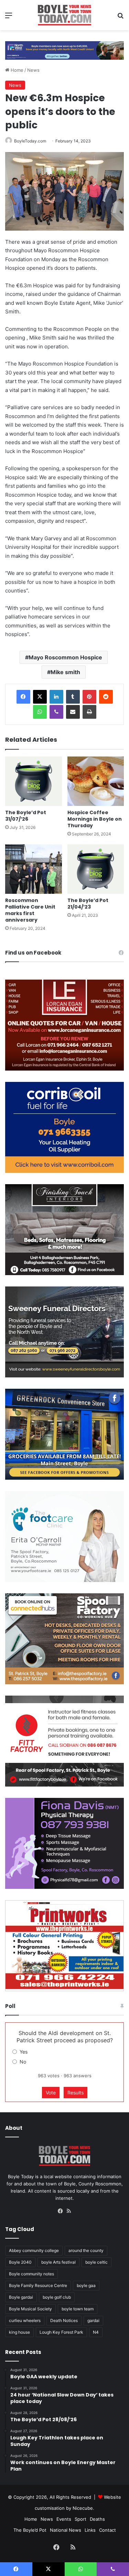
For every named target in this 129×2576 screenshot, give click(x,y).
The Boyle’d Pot (30, 2530)
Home (16, 70)
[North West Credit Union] (64, 48)
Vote (51, 2093)
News (33, 70)
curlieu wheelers (25, 2320)
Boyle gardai (21, 2297)
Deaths (97, 2519)
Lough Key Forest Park (61, 2332)
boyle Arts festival (58, 2262)
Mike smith (65, 672)
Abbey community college (34, 2250)
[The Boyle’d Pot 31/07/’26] (34, 781)
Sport (80, 2519)
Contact (107, 2530)
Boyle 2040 (20, 2262)
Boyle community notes (31, 2274)
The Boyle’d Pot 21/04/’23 (88, 904)
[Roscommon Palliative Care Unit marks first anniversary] (34, 869)
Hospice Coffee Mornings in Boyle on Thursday (95, 819)
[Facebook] (23, 697)
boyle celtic (96, 2262)
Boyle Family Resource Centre (38, 2285)
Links (90, 2530)
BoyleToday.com (30, 141)
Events (64, 2519)
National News (66, 2530)
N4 (96, 2332)
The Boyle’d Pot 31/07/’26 (26, 816)
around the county (86, 2250)
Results (76, 2093)
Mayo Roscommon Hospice (65, 657)
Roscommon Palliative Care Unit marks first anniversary (30, 910)
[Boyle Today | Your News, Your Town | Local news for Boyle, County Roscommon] (64, 15)
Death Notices (64, 2320)
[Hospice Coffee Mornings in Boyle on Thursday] (96, 781)
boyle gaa (86, 2285)
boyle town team (78, 2309)
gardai (93, 2320)
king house (19, 2332)
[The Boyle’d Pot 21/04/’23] (96, 869)
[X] (40, 697)
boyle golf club (57, 2297)
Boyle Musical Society (30, 2309)
